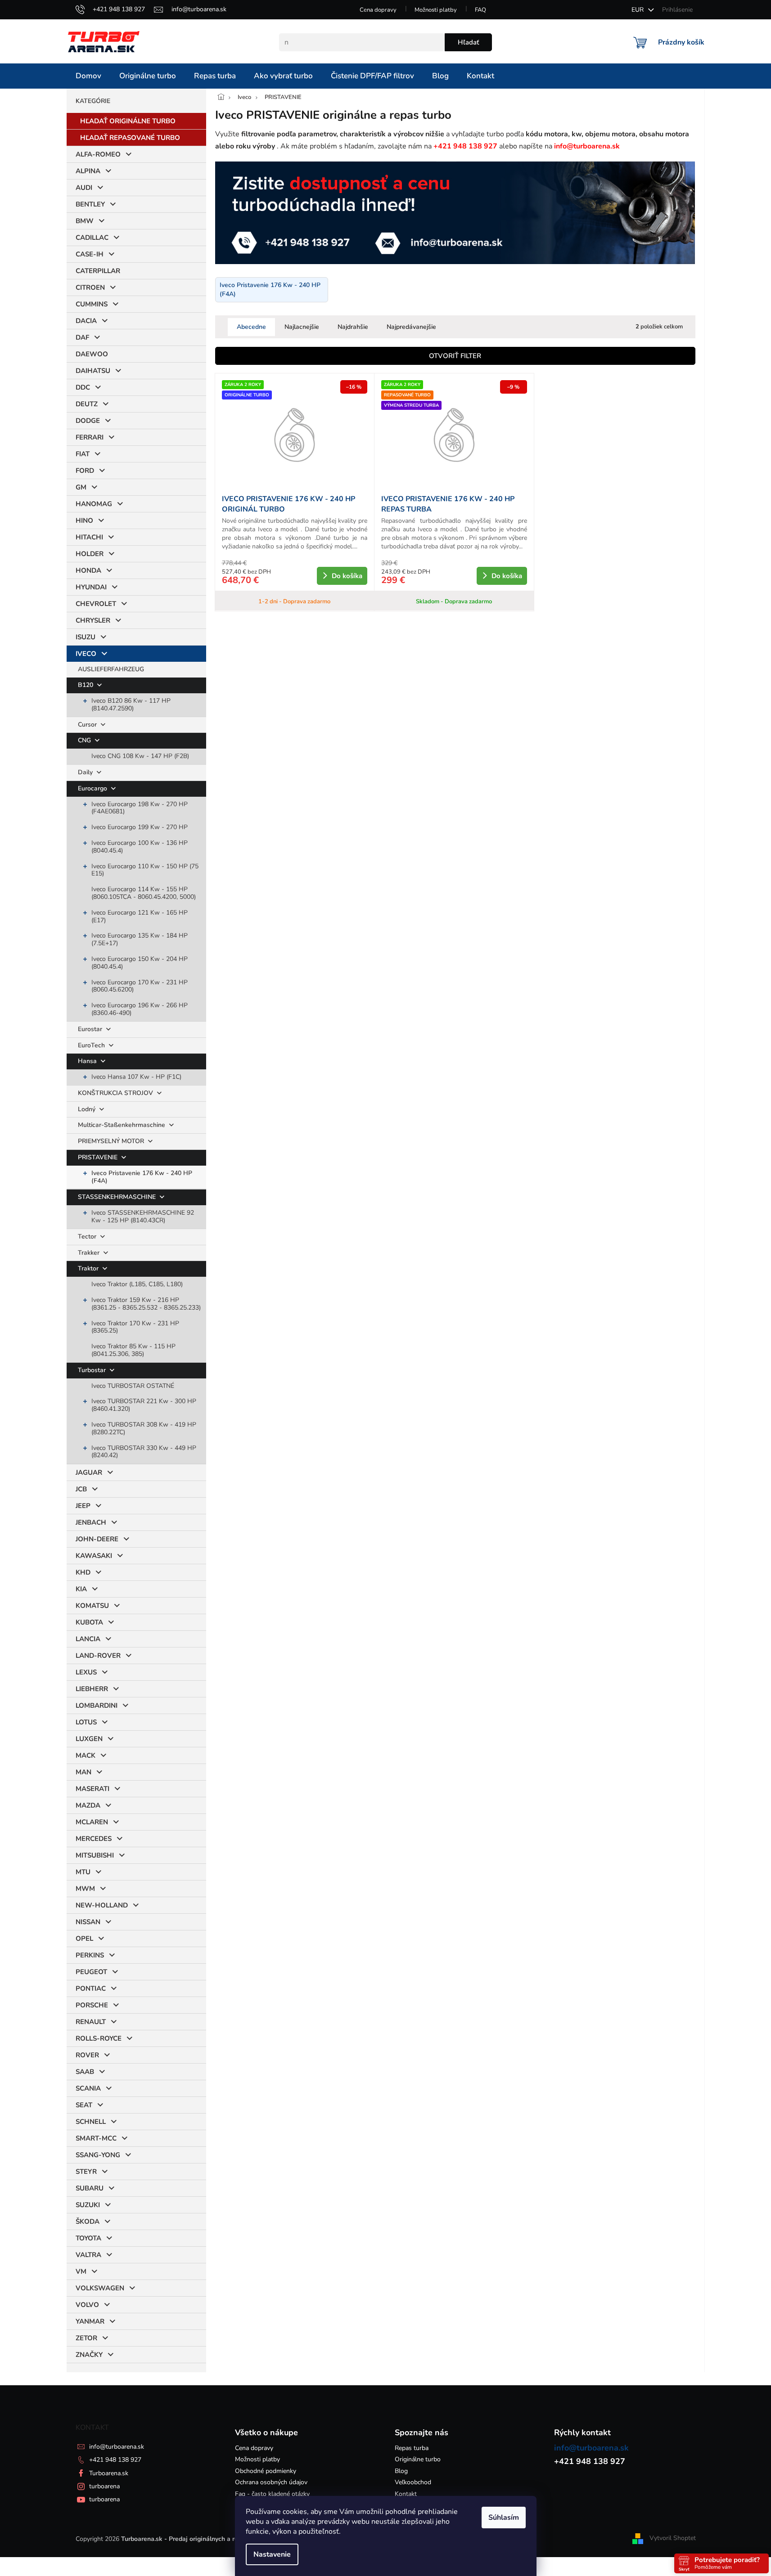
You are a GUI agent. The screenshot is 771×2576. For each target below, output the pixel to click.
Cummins (92, 304)
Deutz (87, 404)
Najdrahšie (353, 327)
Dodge (88, 421)
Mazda (88, 1805)
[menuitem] (88, 76)
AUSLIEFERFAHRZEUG (111, 669)
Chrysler (93, 620)
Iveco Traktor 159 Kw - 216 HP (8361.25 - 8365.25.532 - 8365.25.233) (146, 1304)
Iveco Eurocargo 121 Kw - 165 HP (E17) (140, 916)
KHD (83, 1572)
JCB (81, 1489)
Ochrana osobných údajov (271, 2482)
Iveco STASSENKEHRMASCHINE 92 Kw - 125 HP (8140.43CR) (143, 1216)
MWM (85, 1889)
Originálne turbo (418, 2459)
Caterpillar (98, 271)
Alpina (88, 171)
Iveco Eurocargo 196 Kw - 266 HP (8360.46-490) (140, 1009)
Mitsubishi (95, 1855)
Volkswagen (100, 2288)
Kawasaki (94, 1556)
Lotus (86, 1722)
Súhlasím (504, 2518)
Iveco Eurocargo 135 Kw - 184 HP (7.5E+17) (140, 939)
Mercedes (94, 1839)
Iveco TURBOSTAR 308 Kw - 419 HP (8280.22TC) (144, 1428)
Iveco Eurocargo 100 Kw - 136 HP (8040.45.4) (140, 847)
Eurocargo (93, 788)
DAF (82, 337)
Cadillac (92, 238)
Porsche (92, 2005)
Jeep (83, 1506)
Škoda (88, 2221)
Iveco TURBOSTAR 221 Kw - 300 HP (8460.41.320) (144, 1405)
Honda (88, 570)
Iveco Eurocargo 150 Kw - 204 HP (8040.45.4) (140, 963)
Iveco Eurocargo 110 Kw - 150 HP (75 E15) (145, 870)
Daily (86, 772)
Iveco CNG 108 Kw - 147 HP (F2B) (140, 756)
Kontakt (406, 2494)
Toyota (88, 2238)
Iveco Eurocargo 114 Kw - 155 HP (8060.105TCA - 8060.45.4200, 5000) (144, 893)
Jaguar (89, 1472)
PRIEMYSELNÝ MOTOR (112, 1141)
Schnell (91, 2122)
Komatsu (92, 1606)
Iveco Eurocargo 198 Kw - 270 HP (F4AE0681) (140, 808)
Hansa (88, 1061)
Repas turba (412, 2448)
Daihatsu (93, 371)
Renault (91, 2022)
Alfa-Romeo (98, 154)
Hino (84, 521)
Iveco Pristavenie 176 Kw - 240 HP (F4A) (142, 1177)
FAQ (480, 10)
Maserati (92, 1789)
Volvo (87, 2305)
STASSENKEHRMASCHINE (118, 1197)
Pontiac (91, 1988)
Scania (88, 2088)
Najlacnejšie (302, 327)
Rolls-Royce (99, 2038)
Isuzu (86, 637)
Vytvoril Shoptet (673, 2538)
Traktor (89, 1268)
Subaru (90, 2188)
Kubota (89, 1622)
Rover (87, 2055)
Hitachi (89, 537)
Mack (86, 1755)
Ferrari (90, 437)
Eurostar (91, 1029)
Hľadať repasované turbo (130, 138)
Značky (89, 2355)
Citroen (90, 287)
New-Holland (102, 1905)
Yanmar (90, 2321)
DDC (83, 387)
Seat (84, 2105)
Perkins (90, 1955)
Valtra (88, 2255)
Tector (88, 1236)
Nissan (88, 1922)
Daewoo (92, 354)
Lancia (88, 1639)
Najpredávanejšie (411, 327)
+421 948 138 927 (115, 2460)
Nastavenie (272, 2554)
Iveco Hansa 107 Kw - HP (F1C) (136, 1077)
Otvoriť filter (455, 356)
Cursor (88, 725)
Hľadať (468, 42)
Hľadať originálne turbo (128, 121)
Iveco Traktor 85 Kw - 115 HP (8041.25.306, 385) (133, 1350)
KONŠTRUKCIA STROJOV (116, 1093)
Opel (84, 1939)
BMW (85, 221)
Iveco (86, 654)
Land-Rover (98, 1656)
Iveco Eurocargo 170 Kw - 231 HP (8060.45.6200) (140, 986)
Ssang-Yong (98, 2155)
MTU (83, 1872)
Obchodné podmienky (266, 2471)
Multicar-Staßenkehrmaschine (122, 1125)
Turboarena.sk (109, 2473)
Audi (84, 188)
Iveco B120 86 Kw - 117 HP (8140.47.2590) (131, 705)
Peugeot (91, 1972)
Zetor (86, 2338)
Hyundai (91, 587)
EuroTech (92, 1045)
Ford (85, 471)
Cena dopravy (378, 10)
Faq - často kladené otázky (272, 2494)
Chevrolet (96, 604)
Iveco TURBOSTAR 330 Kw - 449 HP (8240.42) (144, 1452)
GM (81, 487)
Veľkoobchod (413, 2482)
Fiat (83, 454)
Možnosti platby (436, 10)
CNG (85, 740)
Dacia (86, 321)
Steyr (86, 2172)
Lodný (88, 1109)
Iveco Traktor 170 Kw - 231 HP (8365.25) (135, 1327)
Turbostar (93, 1370)
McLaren (92, 1822)
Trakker (90, 1253)
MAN (83, 1772)
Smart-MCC (96, 2138)
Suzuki (88, 2205)
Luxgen (89, 1739)
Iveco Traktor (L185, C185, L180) (137, 1284)
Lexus (86, 1672)
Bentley (90, 204)
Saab (85, 2072)
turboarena (104, 2486)
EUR (638, 10)
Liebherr (92, 1689)
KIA (81, 1589)
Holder (90, 554)
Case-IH (90, 254)
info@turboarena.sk (117, 2447)
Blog (401, 2471)
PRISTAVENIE (99, 1157)
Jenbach (91, 1522)
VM (81, 2271)
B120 (86, 685)
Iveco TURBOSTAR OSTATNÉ (133, 1386)
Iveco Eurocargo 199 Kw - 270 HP (140, 827)
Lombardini (97, 1705)
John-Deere (97, 1539)
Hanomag (94, 504)
